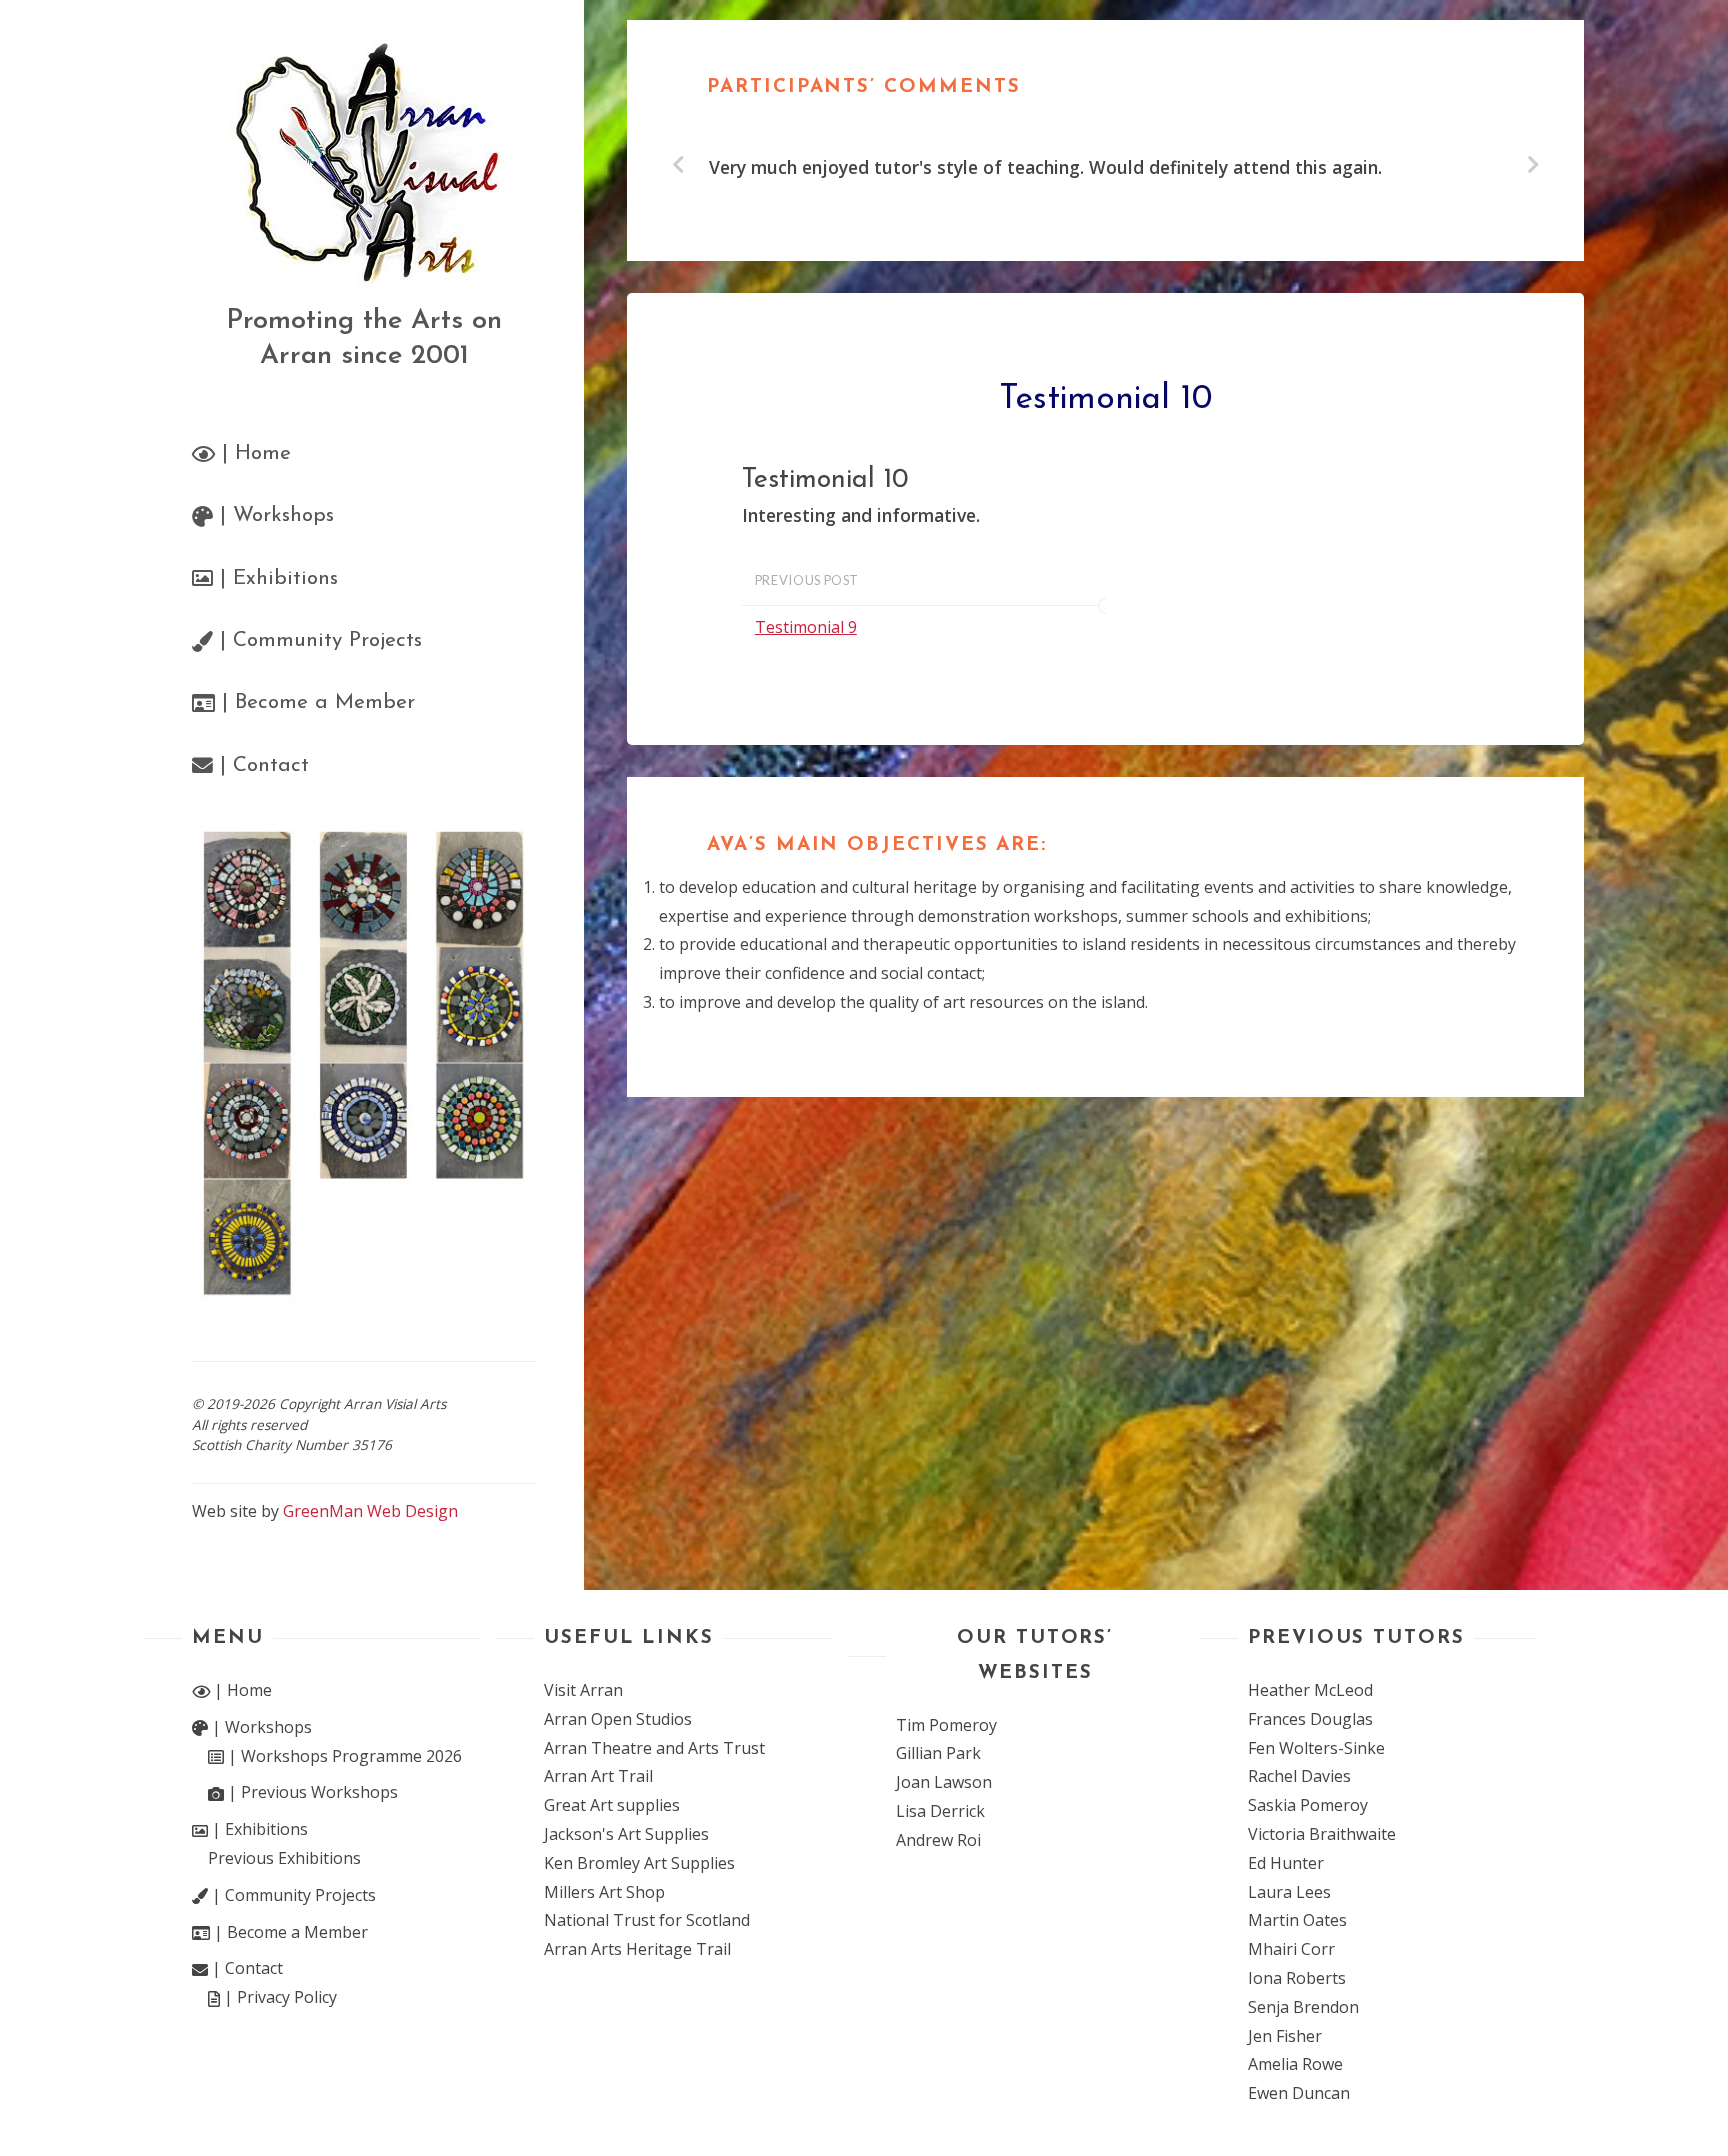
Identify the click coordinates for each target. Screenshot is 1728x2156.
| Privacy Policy (278, 1997)
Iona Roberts (1297, 1978)
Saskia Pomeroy (1308, 1805)
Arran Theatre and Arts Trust (654, 1748)
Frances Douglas (1310, 1719)
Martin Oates (1297, 1920)
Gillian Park (938, 1753)
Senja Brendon (1303, 2007)
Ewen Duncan (1299, 2093)
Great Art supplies (612, 1805)
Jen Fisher (1285, 2036)
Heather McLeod (1310, 1690)
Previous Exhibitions (284, 1858)
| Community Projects (292, 1895)
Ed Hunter (1286, 1863)
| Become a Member (289, 1932)
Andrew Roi (938, 1840)
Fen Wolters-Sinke (1316, 1748)
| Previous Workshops (311, 1792)
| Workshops (260, 1727)
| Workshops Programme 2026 (343, 1756)
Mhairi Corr (1291, 1949)
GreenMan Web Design (370, 1511)
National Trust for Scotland (647, 1920)
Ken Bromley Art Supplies (639, 1863)
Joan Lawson (944, 1782)
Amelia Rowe (1295, 2064)
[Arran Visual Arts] (364, 161)
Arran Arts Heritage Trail (637, 1949)
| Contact (245, 1968)
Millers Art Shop (604, 1892)
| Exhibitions (258, 1829)
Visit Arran (583, 1690)
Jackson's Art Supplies (626, 1834)
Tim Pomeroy (946, 1725)
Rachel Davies (1299, 1776)
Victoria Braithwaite (1322, 1834)
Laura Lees (1289, 1892)
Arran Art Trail (598, 1776)
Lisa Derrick (940, 1811)
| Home (241, 1690)
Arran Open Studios (618, 1719)
